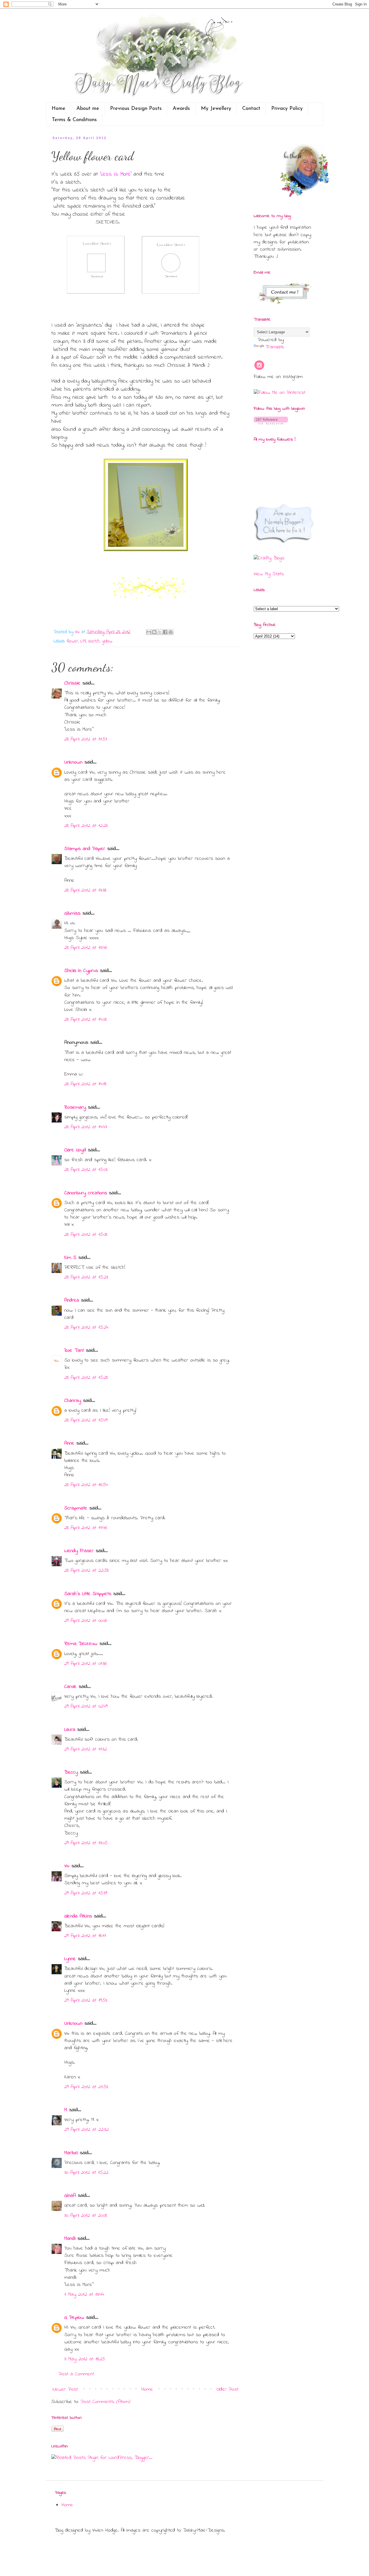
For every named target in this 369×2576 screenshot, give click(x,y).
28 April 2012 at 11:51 (86, 739)
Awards (181, 109)
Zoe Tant (74, 1351)
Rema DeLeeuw (81, 1644)
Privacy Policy (287, 109)
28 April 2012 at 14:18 (85, 1084)
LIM (83, 641)
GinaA (70, 2196)
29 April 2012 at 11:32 (86, 1749)
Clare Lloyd (75, 1150)
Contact (251, 109)
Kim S (70, 1258)
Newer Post (65, 2389)
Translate (275, 347)
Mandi (70, 2239)
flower (72, 641)
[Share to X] (160, 632)
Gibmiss (72, 913)
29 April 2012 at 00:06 (86, 1621)
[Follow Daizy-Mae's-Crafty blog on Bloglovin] (271, 423)
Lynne (70, 1959)
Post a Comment (76, 2374)
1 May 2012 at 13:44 (84, 2295)
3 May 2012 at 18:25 (85, 2359)
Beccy (71, 1772)
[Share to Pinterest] (171, 632)
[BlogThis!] (154, 632)
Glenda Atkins (78, 1916)
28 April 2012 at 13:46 (86, 948)
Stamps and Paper (85, 849)
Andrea (72, 1300)
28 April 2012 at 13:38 (85, 890)
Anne (69, 1443)
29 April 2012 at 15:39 (86, 1893)
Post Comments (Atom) (106, 2402)
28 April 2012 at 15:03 (86, 1170)
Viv (67, 1866)
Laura (70, 1730)
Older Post (227, 2389)
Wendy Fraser (79, 1551)
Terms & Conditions (74, 120)
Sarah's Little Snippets (88, 1594)
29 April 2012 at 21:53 (86, 2087)
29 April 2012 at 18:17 (85, 1936)
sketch (94, 641)
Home (59, 109)
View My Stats (269, 574)
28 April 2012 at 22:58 (86, 1571)
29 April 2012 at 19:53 (86, 2000)
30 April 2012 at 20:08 (86, 2216)
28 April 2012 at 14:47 (86, 1127)
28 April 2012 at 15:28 (86, 1378)
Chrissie (72, 683)
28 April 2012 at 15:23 (86, 1277)
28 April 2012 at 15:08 (86, 1235)
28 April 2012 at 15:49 (86, 1420)
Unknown (73, 762)
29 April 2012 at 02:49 (86, 1706)
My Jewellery (216, 109)
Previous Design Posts (136, 109)
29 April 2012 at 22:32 (86, 2130)
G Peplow (74, 2318)
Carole (70, 1687)
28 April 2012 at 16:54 (86, 1485)
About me (88, 109)
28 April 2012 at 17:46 (86, 1528)
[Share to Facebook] (165, 632)
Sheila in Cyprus (81, 971)
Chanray (73, 1401)
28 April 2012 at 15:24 (86, 1328)
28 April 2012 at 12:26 (86, 826)
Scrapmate (76, 1508)
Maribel (71, 2153)
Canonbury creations (86, 1193)
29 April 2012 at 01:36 (85, 1664)
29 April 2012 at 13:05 (86, 1843)
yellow (107, 641)
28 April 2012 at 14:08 (85, 1020)
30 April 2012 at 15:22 (86, 2173)
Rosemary (75, 1108)
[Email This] (149, 632)
